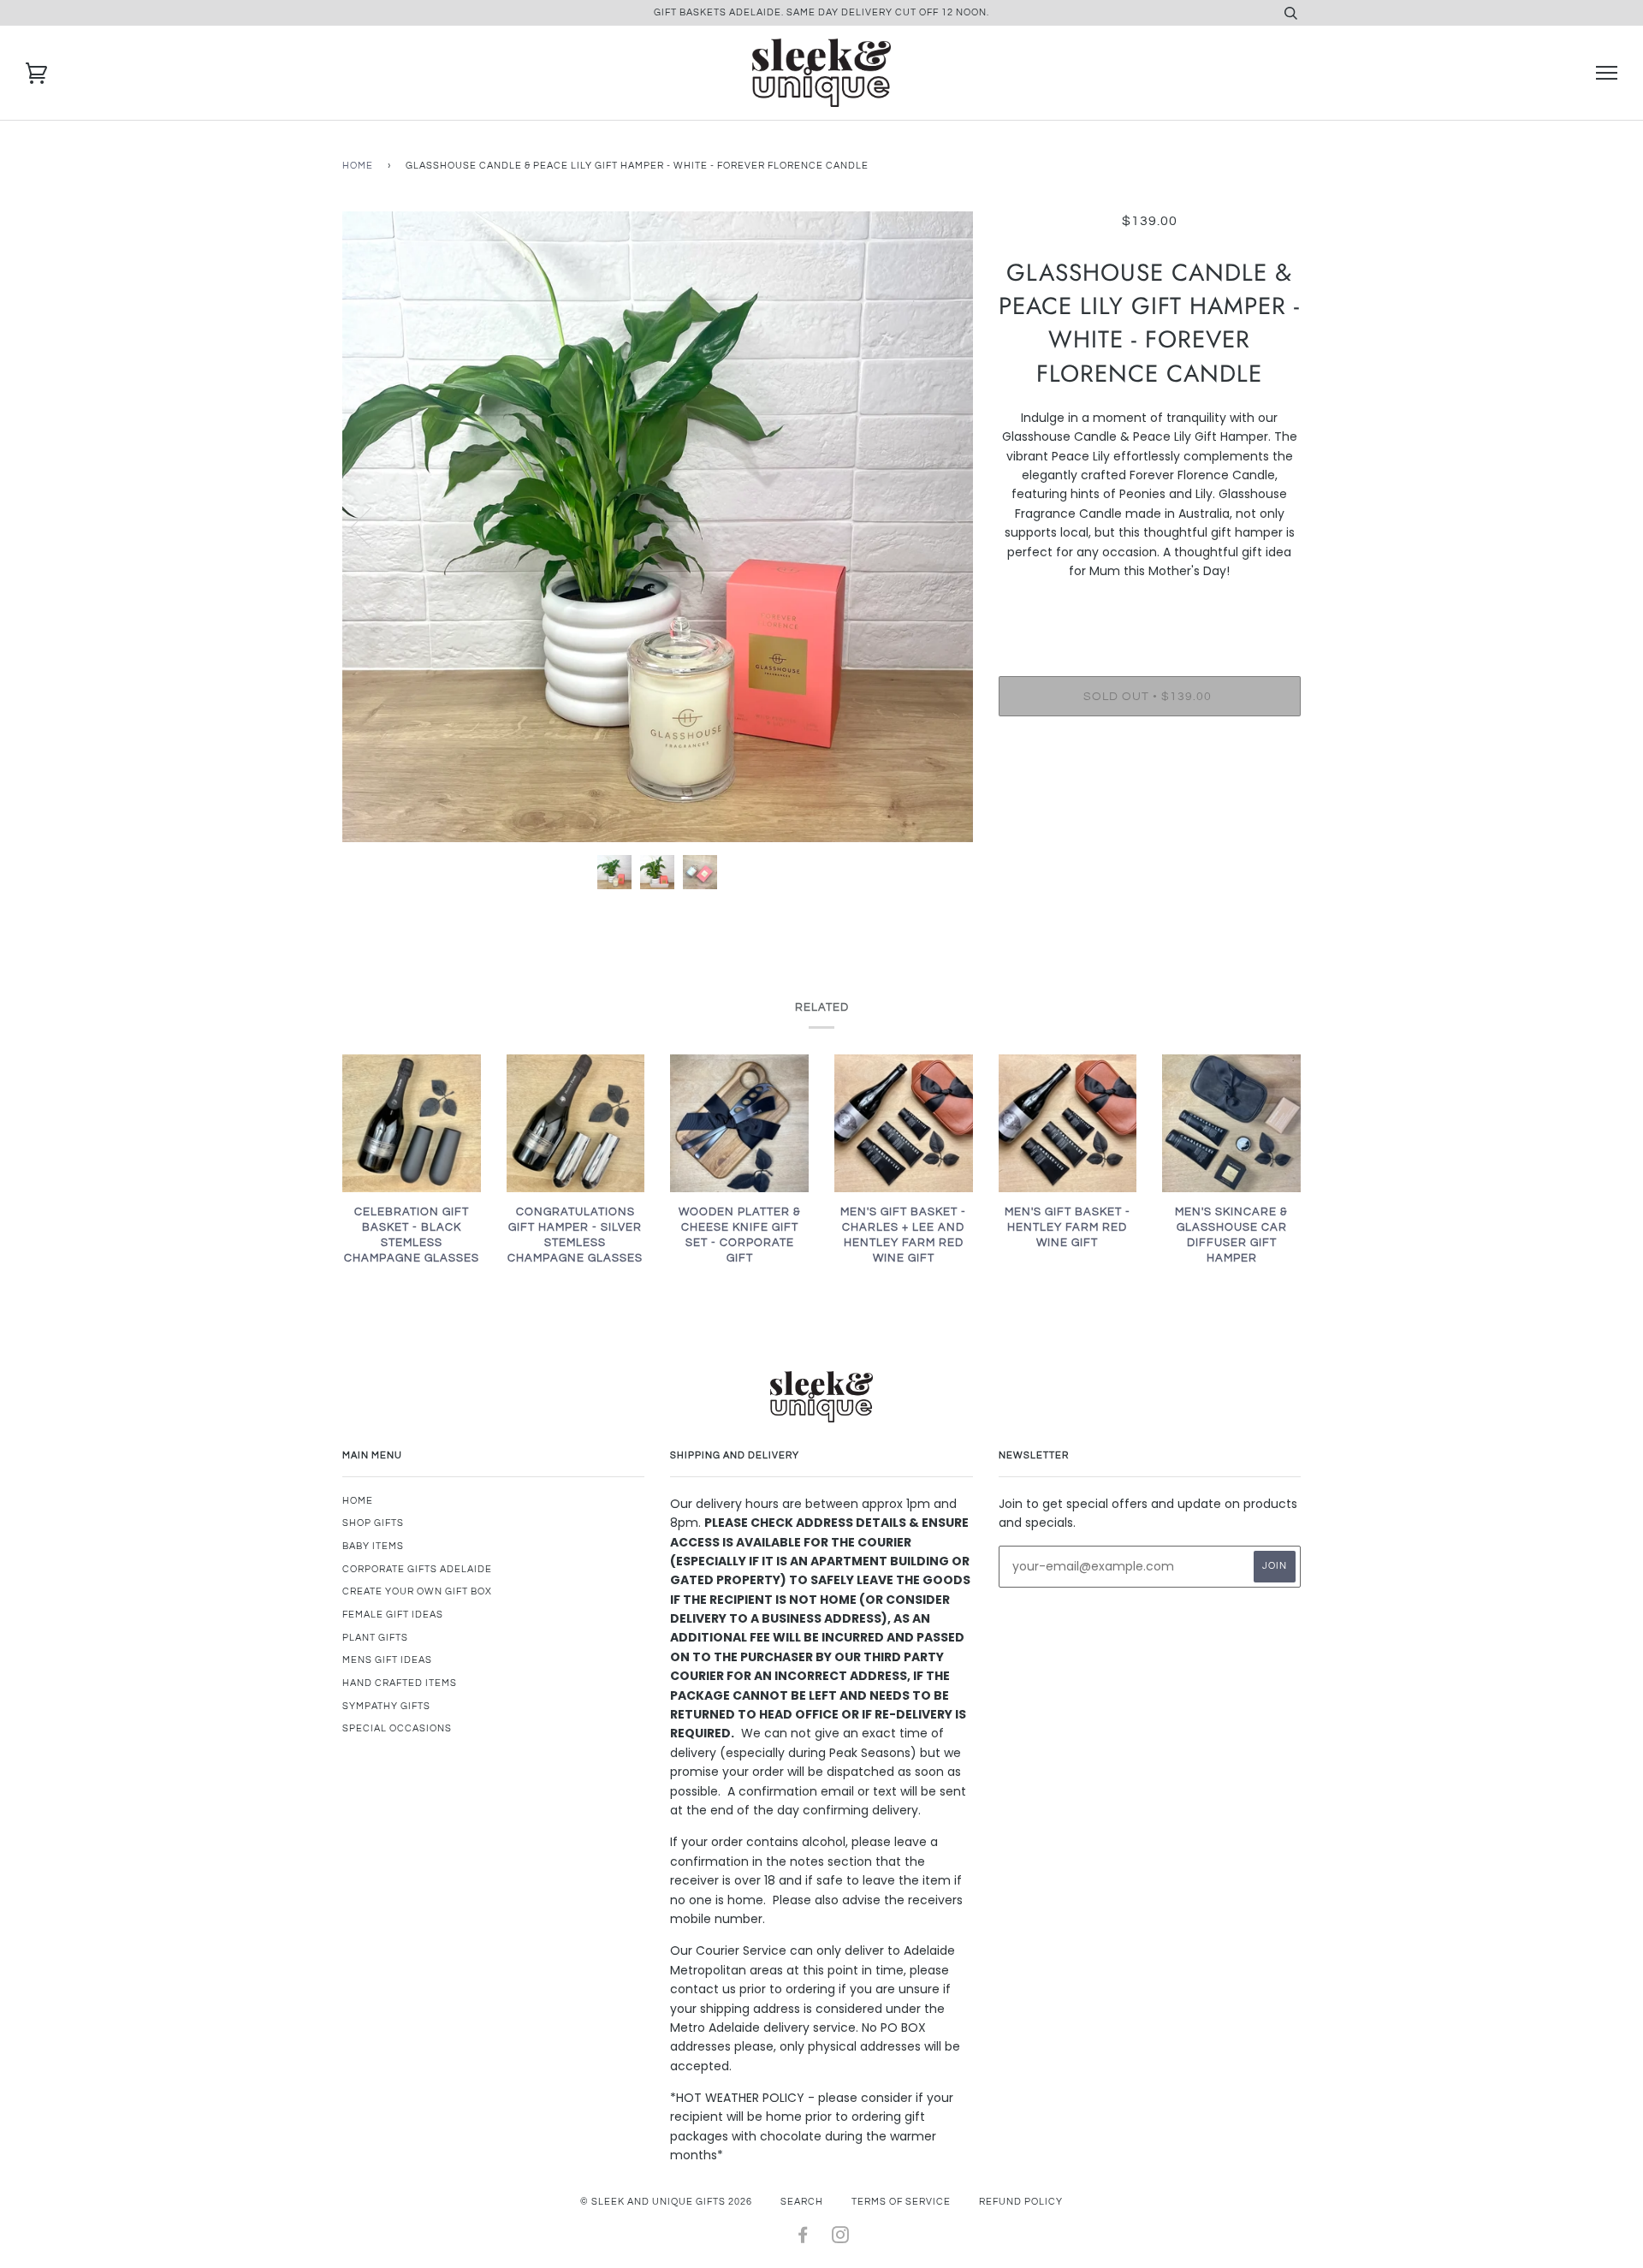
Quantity (1150, 607)
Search (802, 2202)
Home (358, 166)
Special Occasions (397, 1728)
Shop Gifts (373, 1523)
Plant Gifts (375, 1638)
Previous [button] (371, 526)
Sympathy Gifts (386, 1706)
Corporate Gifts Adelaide (417, 1569)
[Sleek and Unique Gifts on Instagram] (841, 2238)
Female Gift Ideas (393, 1615)
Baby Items (373, 1546)
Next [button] (942, 526)
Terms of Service (901, 2202)
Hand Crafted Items (400, 1683)
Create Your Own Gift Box (417, 1591)
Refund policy (1021, 2202)
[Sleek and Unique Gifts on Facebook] (803, 2238)
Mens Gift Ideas (387, 1660)
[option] (658, 527)
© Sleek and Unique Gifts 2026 (666, 2202)
